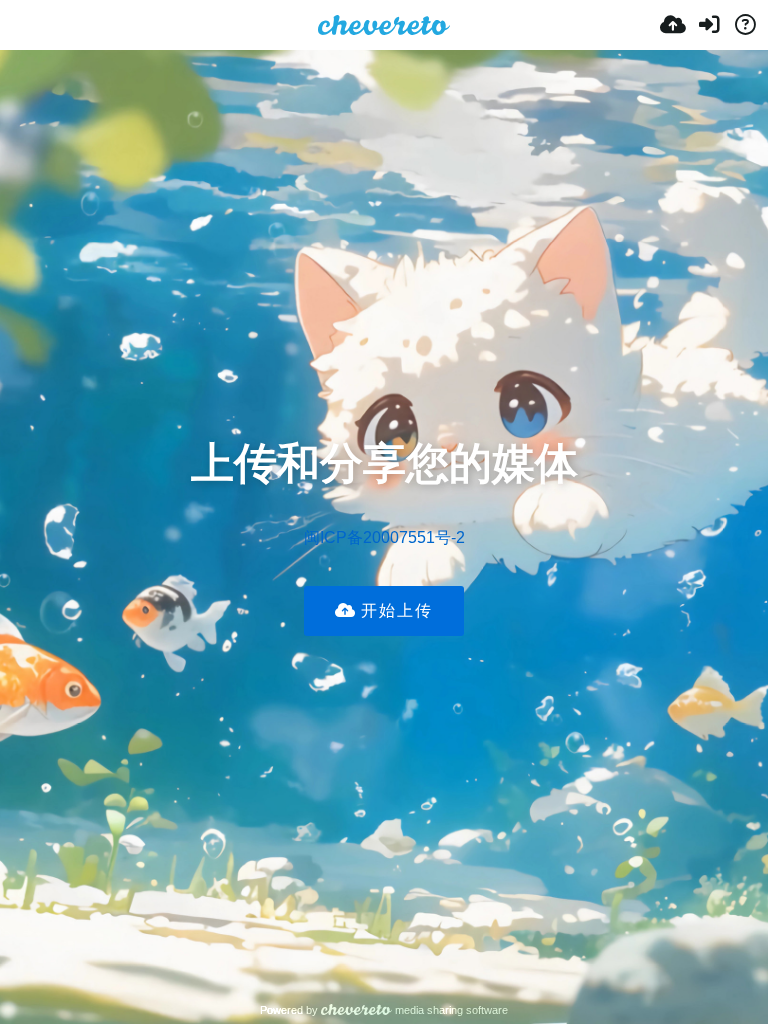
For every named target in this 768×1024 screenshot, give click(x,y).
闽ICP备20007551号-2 (384, 537)
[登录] (709, 25)
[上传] (673, 25)
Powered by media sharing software (384, 1010)
